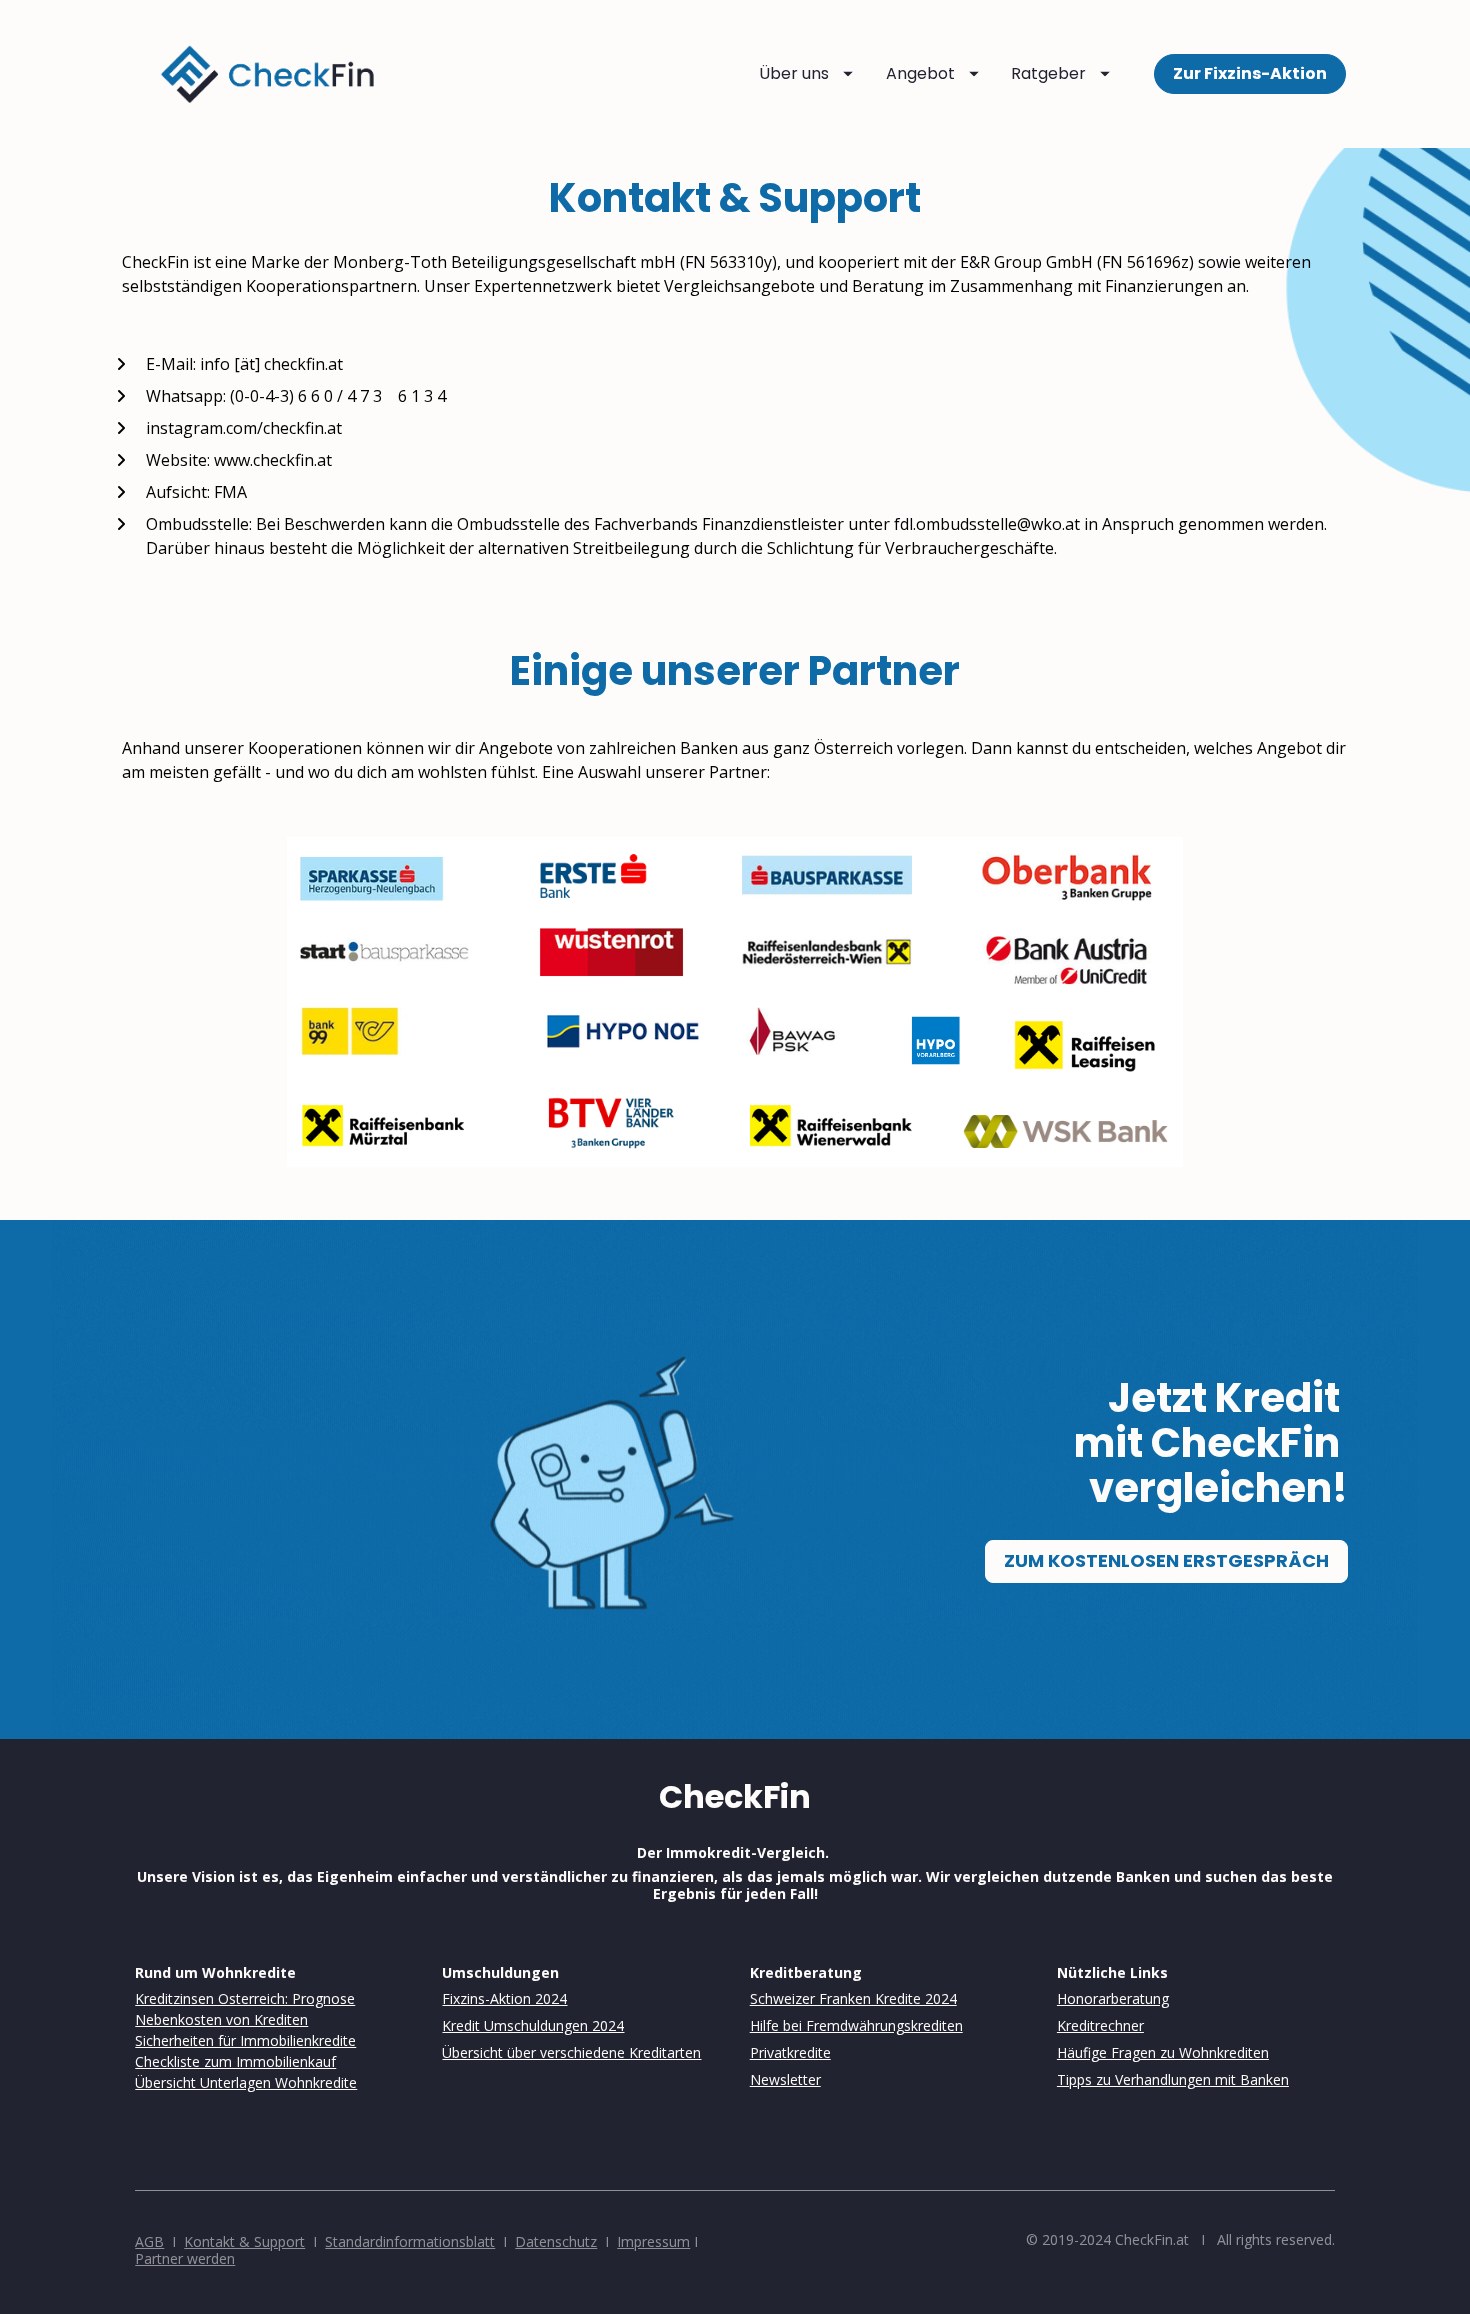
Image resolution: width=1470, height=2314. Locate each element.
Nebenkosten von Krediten (221, 2019)
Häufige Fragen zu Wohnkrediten (1163, 2052)
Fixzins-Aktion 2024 (504, 1998)
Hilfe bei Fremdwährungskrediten (856, 2025)
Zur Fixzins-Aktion (1250, 73)
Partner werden (185, 2258)
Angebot (920, 73)
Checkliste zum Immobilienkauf (235, 2061)
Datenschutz (556, 2241)
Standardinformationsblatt (410, 2241)
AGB (149, 2241)
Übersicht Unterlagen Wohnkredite (246, 2082)
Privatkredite (790, 2052)
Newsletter (785, 2079)
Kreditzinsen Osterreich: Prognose (245, 1998)
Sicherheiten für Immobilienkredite (245, 2040)
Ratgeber (1048, 73)
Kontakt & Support (244, 2241)
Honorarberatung (1113, 1998)
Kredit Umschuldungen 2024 (533, 2025)
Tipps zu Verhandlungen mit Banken (1173, 2079)
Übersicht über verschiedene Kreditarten (571, 2052)
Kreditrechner (1100, 2025)
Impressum (653, 2241)
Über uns (794, 73)
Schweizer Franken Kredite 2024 (853, 1998)
